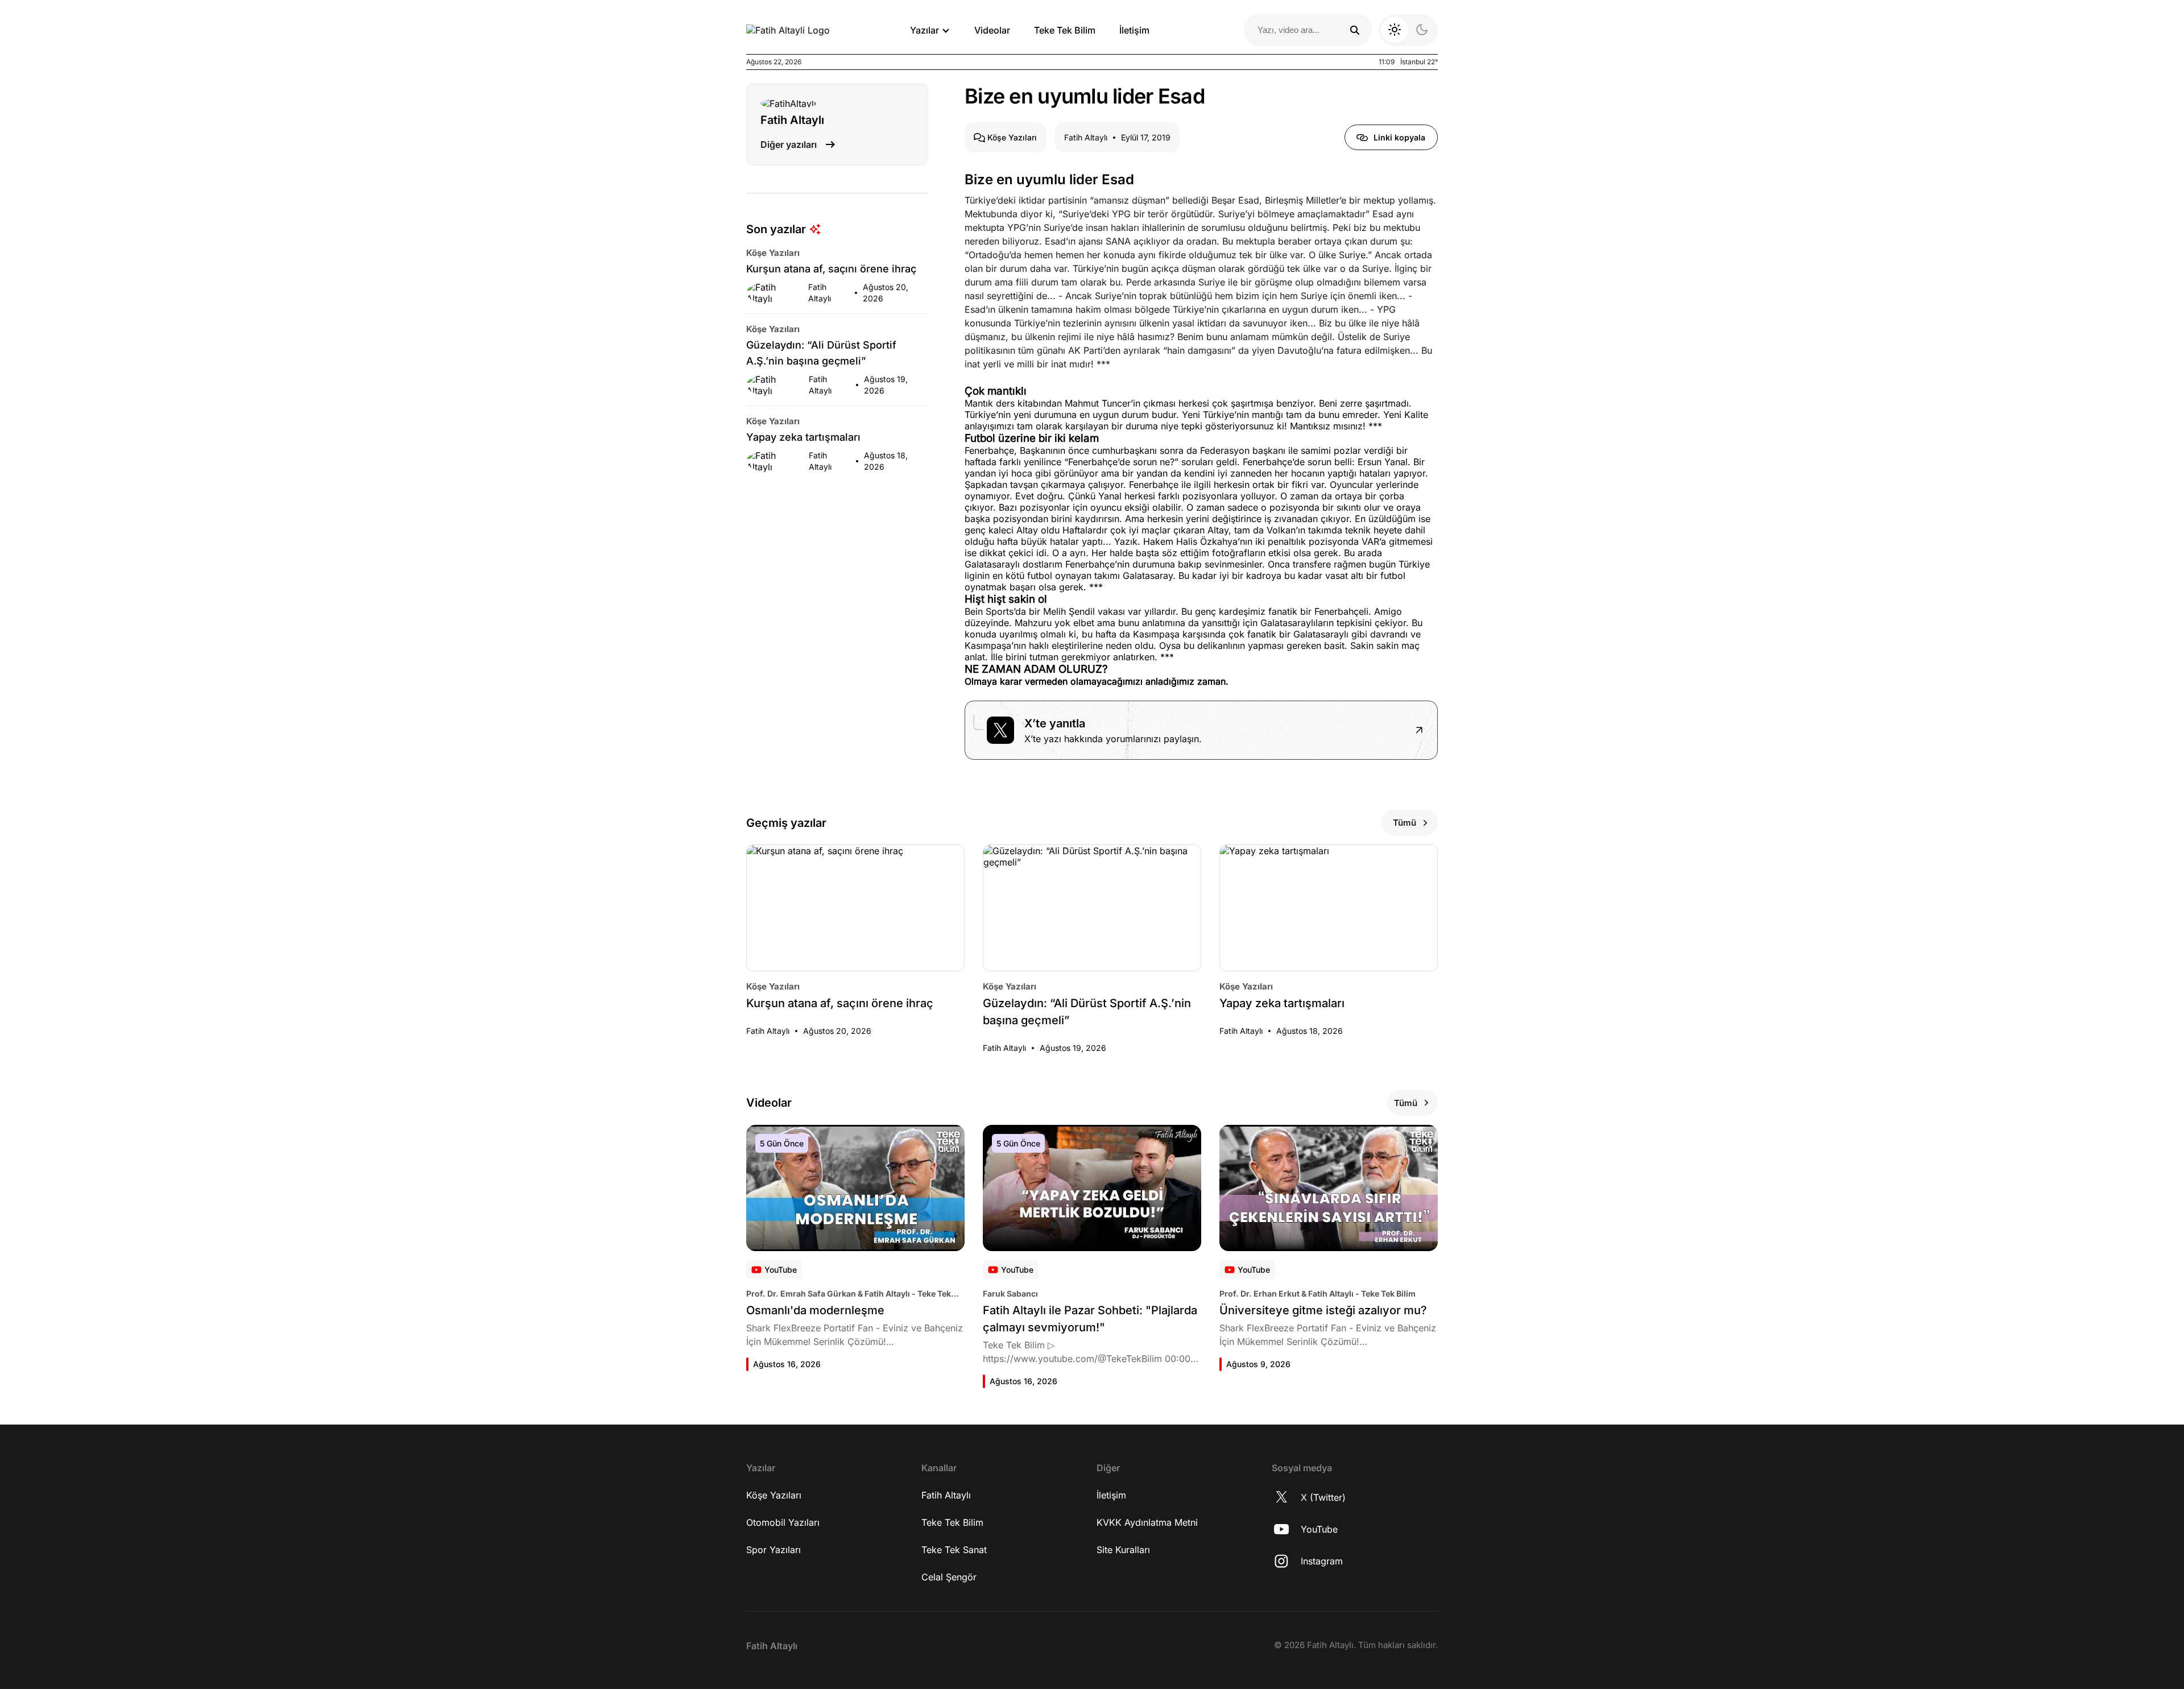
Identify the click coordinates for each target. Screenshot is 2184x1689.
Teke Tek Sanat (954, 1550)
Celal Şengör (949, 1577)
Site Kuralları (1123, 1550)
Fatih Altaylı (946, 1495)
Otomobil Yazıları (783, 1522)
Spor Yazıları (773, 1550)
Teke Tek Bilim (1065, 30)
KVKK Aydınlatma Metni (1147, 1522)
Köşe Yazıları (774, 1495)
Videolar (992, 30)
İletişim (1134, 30)
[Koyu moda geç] (1408, 30)
